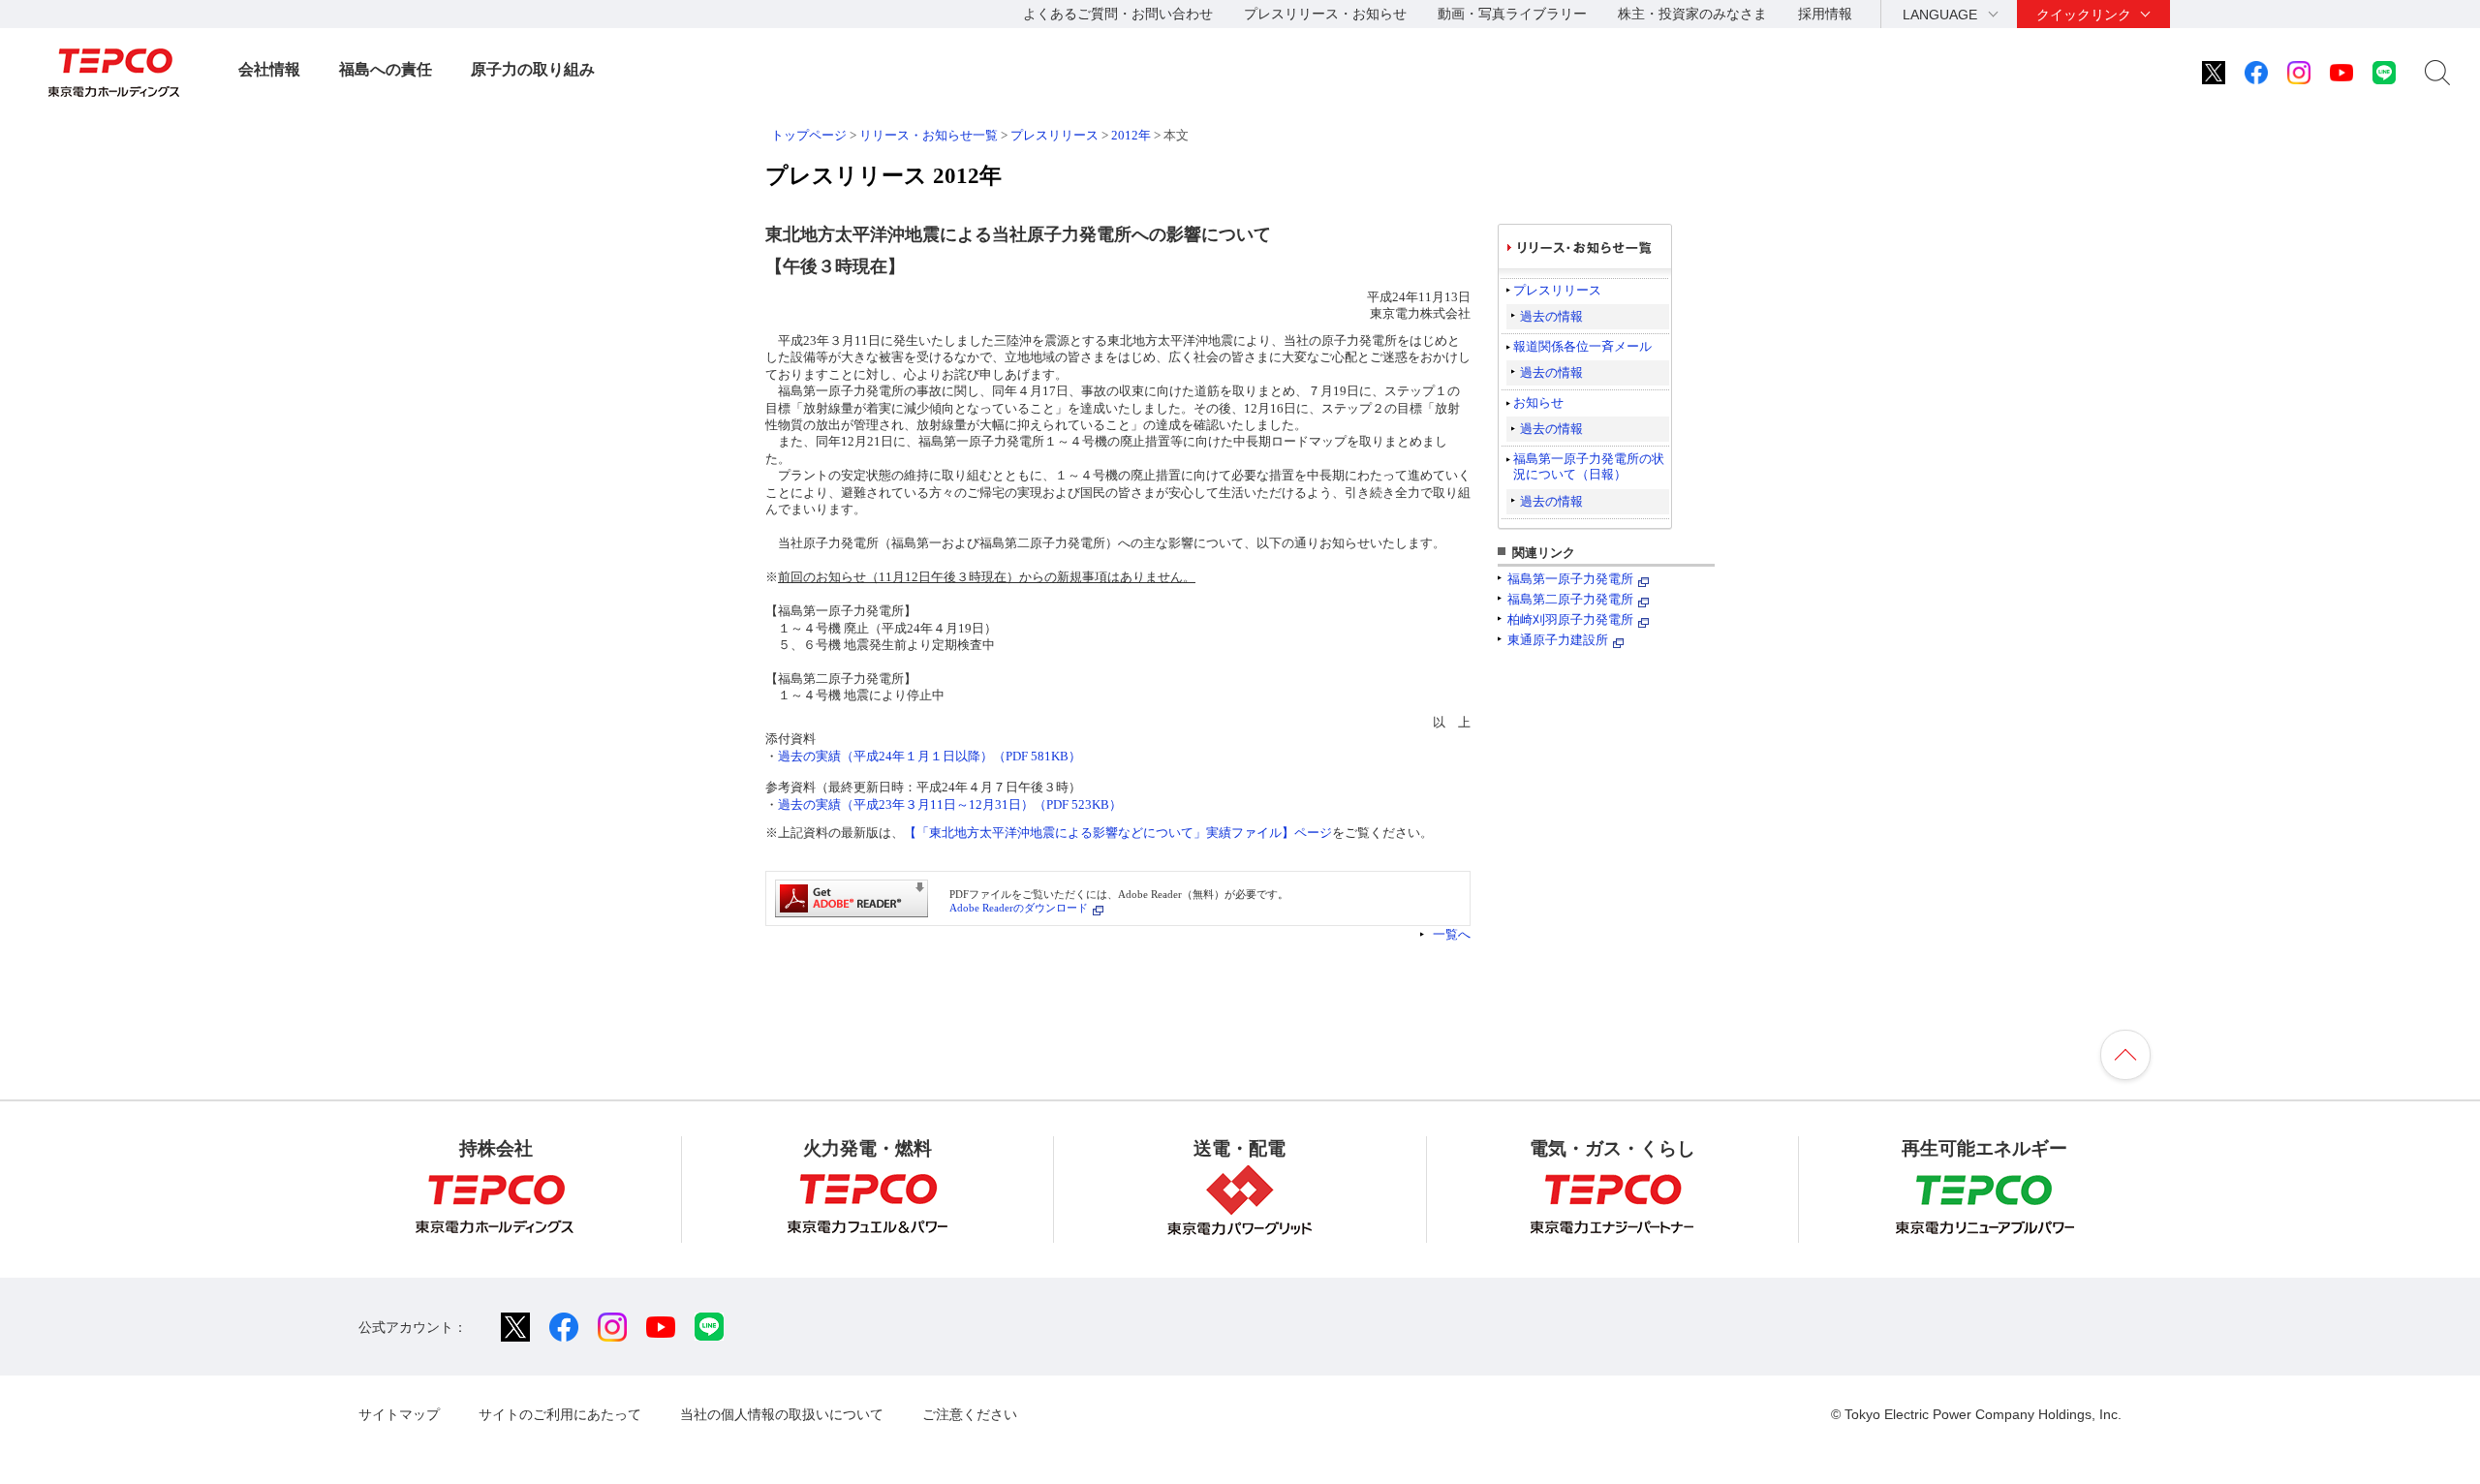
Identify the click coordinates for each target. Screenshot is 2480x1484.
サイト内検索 (2437, 73)
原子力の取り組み (533, 69)
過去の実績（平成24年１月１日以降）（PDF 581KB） (930, 756)
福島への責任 (386, 69)
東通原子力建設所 (1558, 640)
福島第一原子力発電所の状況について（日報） (1589, 466)
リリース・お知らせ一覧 (929, 135)
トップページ (809, 135)
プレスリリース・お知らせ (1325, 14)
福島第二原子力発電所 (1570, 599)
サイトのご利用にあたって (560, 1414)
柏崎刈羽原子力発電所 (1570, 619)
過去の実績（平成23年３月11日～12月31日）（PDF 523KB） (950, 804)
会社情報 (269, 69)
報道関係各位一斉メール (1582, 346)
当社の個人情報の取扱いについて (782, 1414)
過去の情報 (1551, 316)
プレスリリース (1054, 135)
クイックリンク (2084, 15)
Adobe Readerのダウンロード (1019, 908)
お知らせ (1538, 402)
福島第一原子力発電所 (1570, 579)
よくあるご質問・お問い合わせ (1118, 14)
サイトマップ (399, 1414)
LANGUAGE (1940, 15)
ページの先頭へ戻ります (2125, 1055)
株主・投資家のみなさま (1692, 14)
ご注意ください (970, 1414)
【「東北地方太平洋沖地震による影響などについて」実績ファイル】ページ (1118, 833)
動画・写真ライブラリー (1512, 14)
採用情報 (1825, 14)
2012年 (1131, 135)
